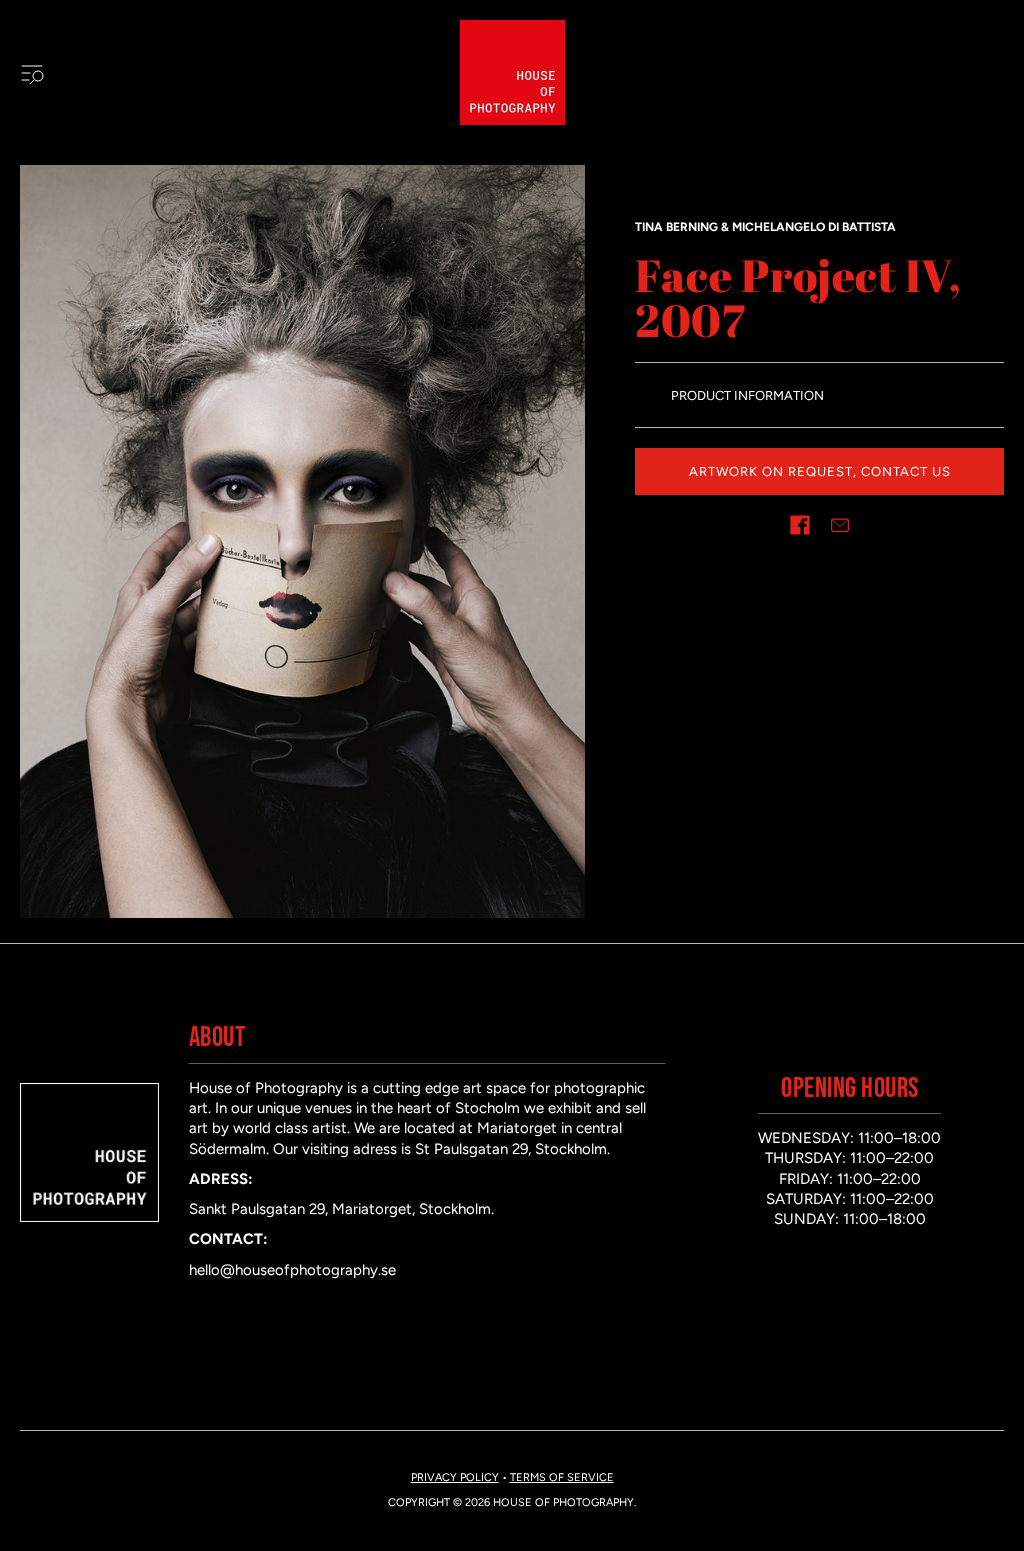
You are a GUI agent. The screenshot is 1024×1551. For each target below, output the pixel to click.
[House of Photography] (512, 72)
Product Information (747, 395)
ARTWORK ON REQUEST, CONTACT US (820, 471)
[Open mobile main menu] (32, 73)
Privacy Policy (455, 1477)
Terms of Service (562, 1477)
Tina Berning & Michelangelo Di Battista (765, 227)
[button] (800, 525)
